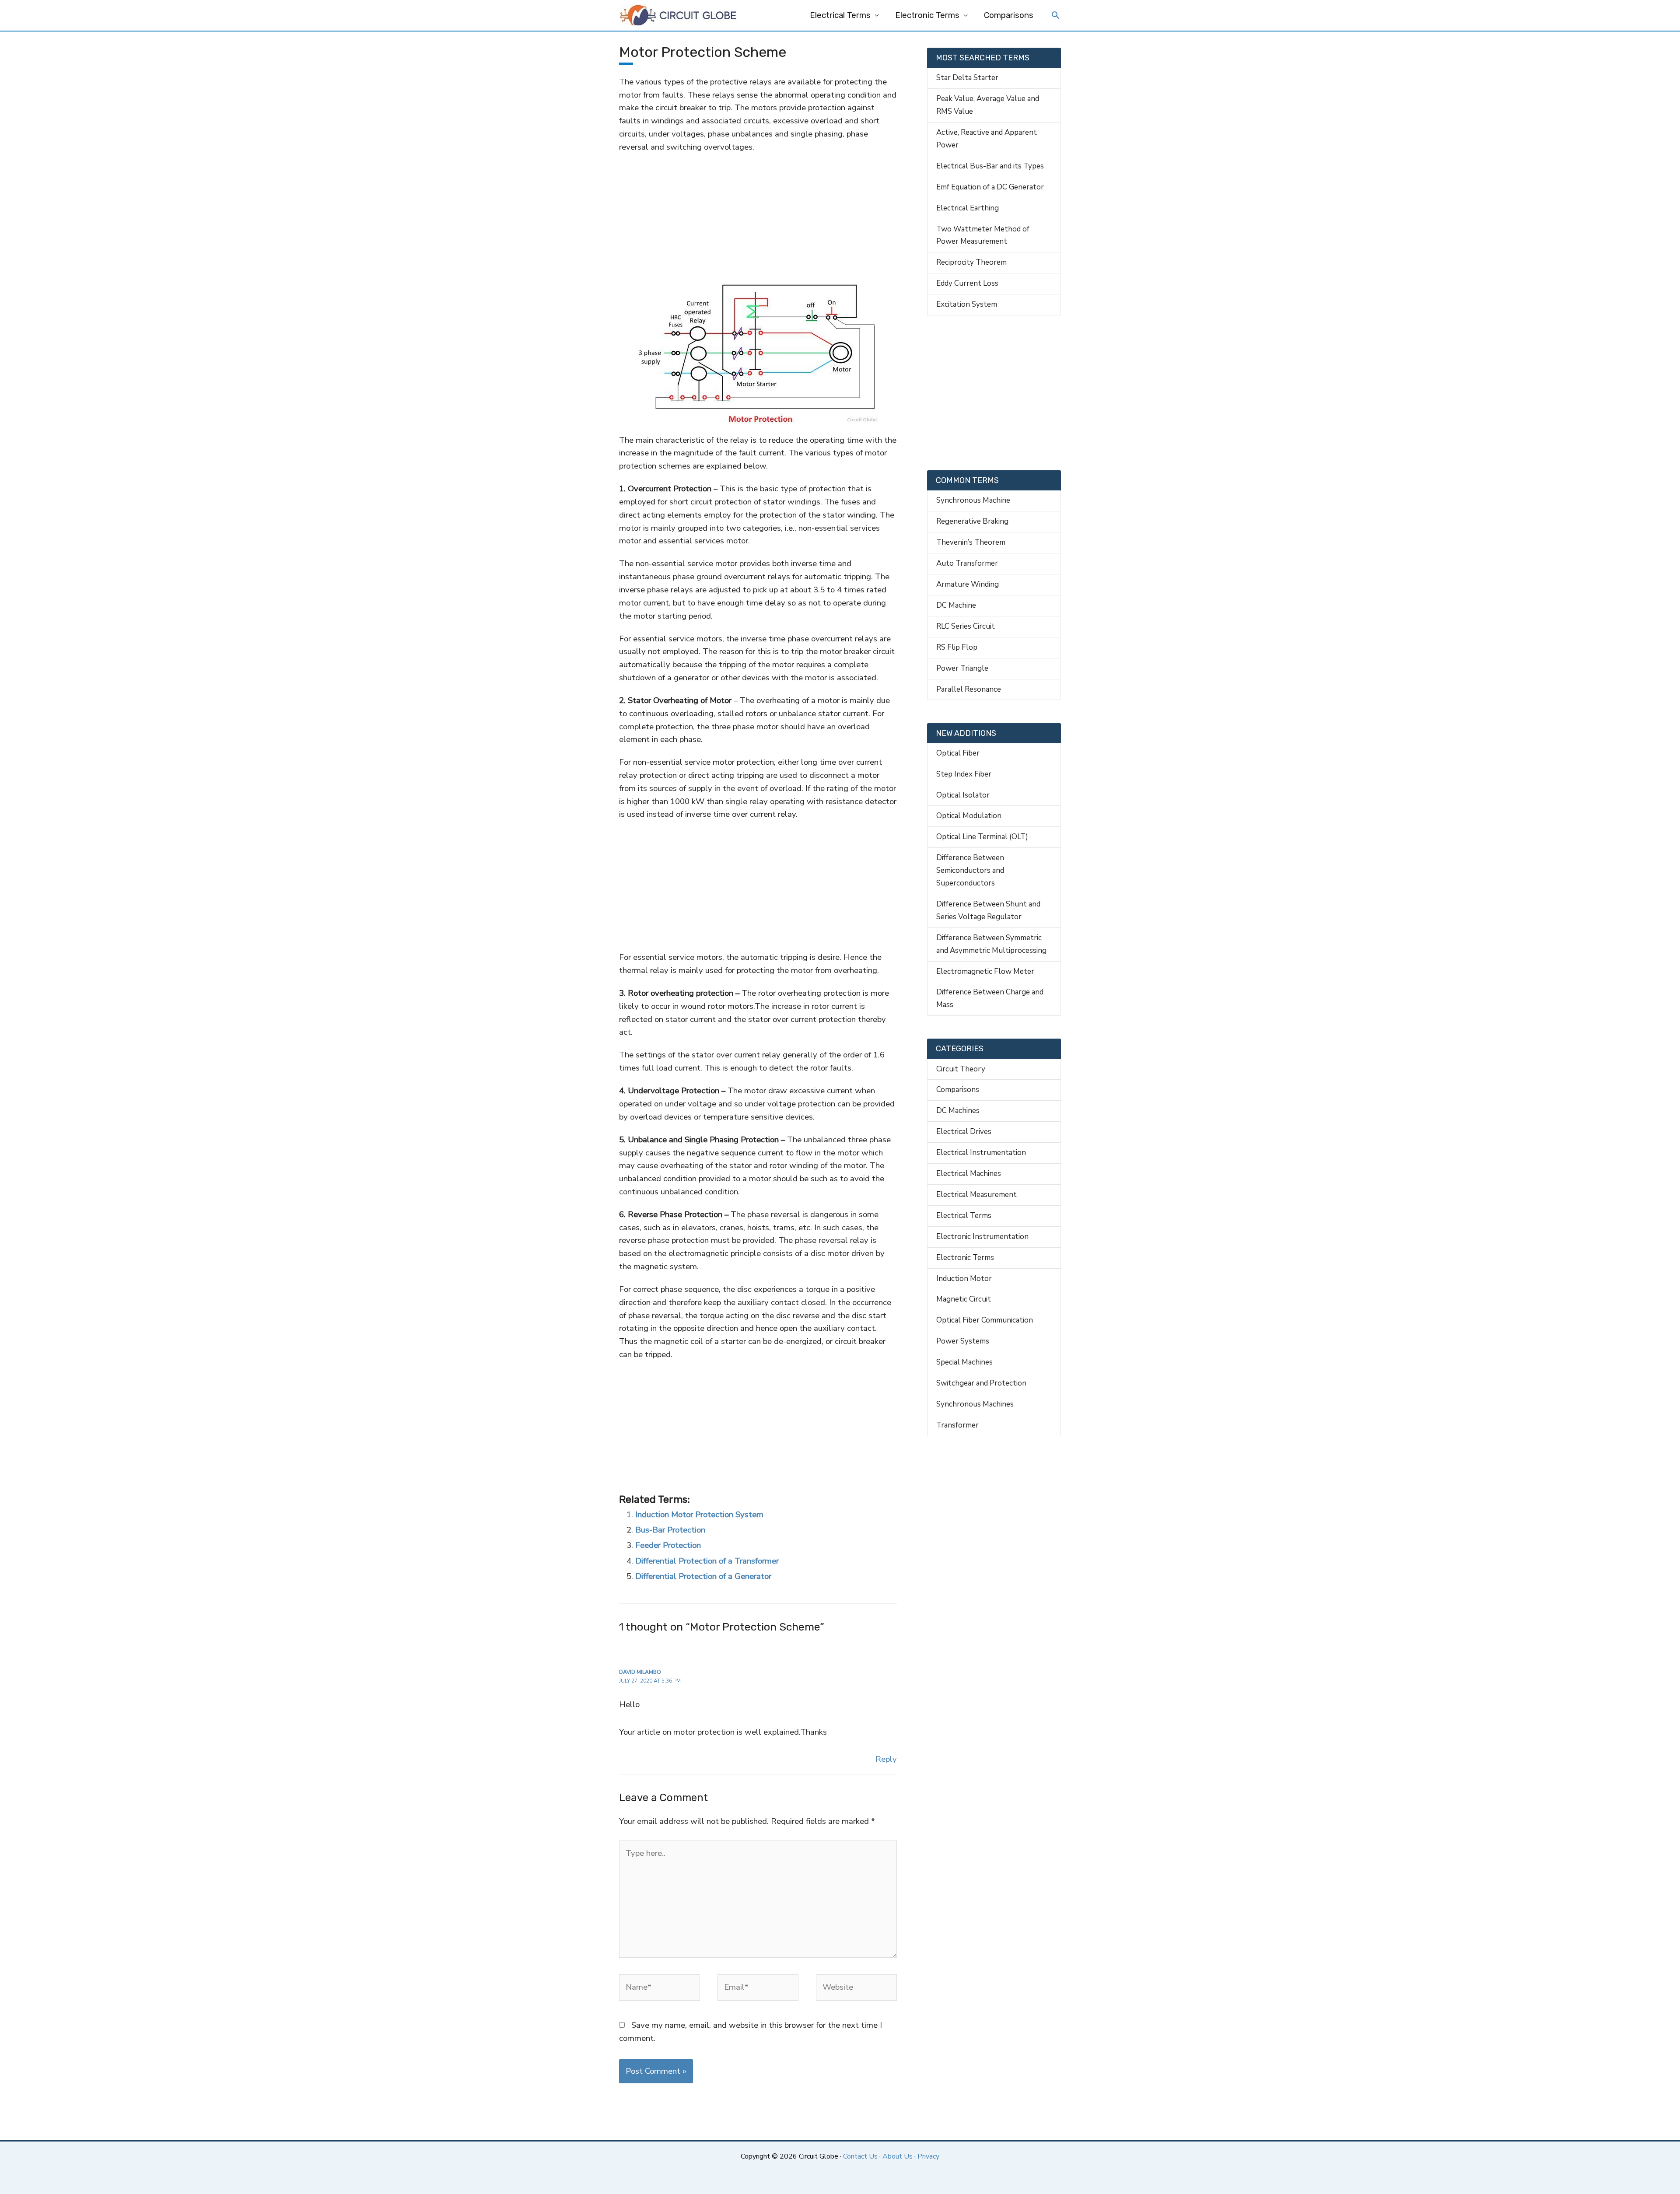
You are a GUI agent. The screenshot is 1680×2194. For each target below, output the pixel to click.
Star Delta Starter (967, 78)
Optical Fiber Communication (985, 1320)
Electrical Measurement (976, 1195)
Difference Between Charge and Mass (990, 998)
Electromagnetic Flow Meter (985, 971)
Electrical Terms (840, 15)
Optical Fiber (958, 753)
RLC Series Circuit (966, 626)
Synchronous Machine (973, 500)
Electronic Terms (927, 15)
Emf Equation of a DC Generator (990, 187)
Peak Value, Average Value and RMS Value (988, 105)
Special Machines (964, 1362)
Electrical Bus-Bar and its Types (990, 166)
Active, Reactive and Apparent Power (987, 139)
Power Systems (963, 1341)
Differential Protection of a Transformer (707, 1561)
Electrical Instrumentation (981, 1153)
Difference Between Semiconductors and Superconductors (970, 870)
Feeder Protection (668, 1545)
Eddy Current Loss (967, 283)
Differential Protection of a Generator (703, 1576)
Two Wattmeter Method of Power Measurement (983, 235)
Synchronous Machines (975, 1404)
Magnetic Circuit (964, 1299)
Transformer (957, 1425)
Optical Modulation (969, 816)
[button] (1056, 16)
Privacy (928, 2156)
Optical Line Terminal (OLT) (982, 837)
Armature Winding (968, 584)
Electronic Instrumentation (982, 1237)
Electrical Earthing (968, 208)
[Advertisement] (758, 218)
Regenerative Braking (972, 521)
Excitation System (967, 304)
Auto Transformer (967, 563)
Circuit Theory (961, 1069)
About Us (898, 2156)
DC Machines (958, 1111)
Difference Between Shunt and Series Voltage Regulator (988, 910)
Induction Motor (964, 1279)
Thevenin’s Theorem (971, 542)
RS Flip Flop (957, 647)
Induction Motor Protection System (699, 1515)
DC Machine (956, 605)
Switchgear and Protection (981, 1383)
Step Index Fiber (964, 774)
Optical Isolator (963, 795)
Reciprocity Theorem (971, 262)
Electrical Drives (964, 1132)
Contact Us (860, 2156)
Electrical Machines (969, 1174)
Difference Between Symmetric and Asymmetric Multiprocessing (991, 944)
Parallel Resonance (969, 689)
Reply (886, 1759)
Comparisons (1009, 15)
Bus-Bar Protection (670, 1530)
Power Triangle (962, 668)
